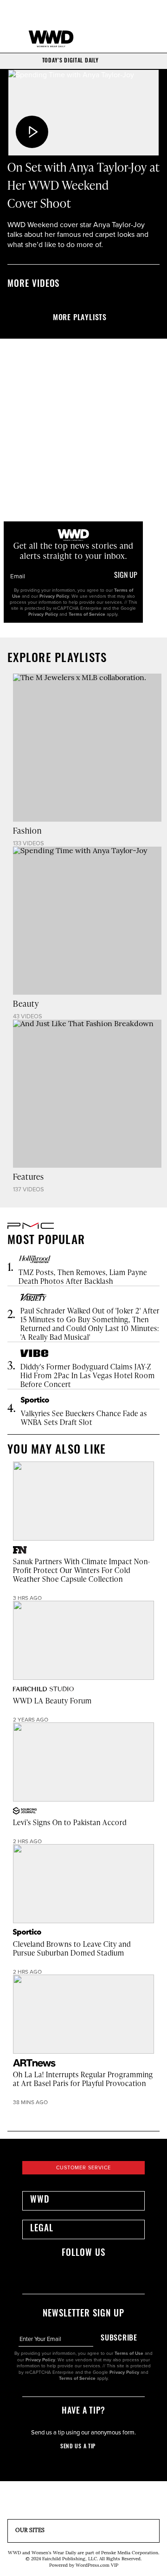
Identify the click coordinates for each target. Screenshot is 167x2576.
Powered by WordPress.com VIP (84, 2566)
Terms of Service (87, 614)
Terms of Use (129, 2353)
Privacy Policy (54, 596)
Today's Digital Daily (71, 61)
